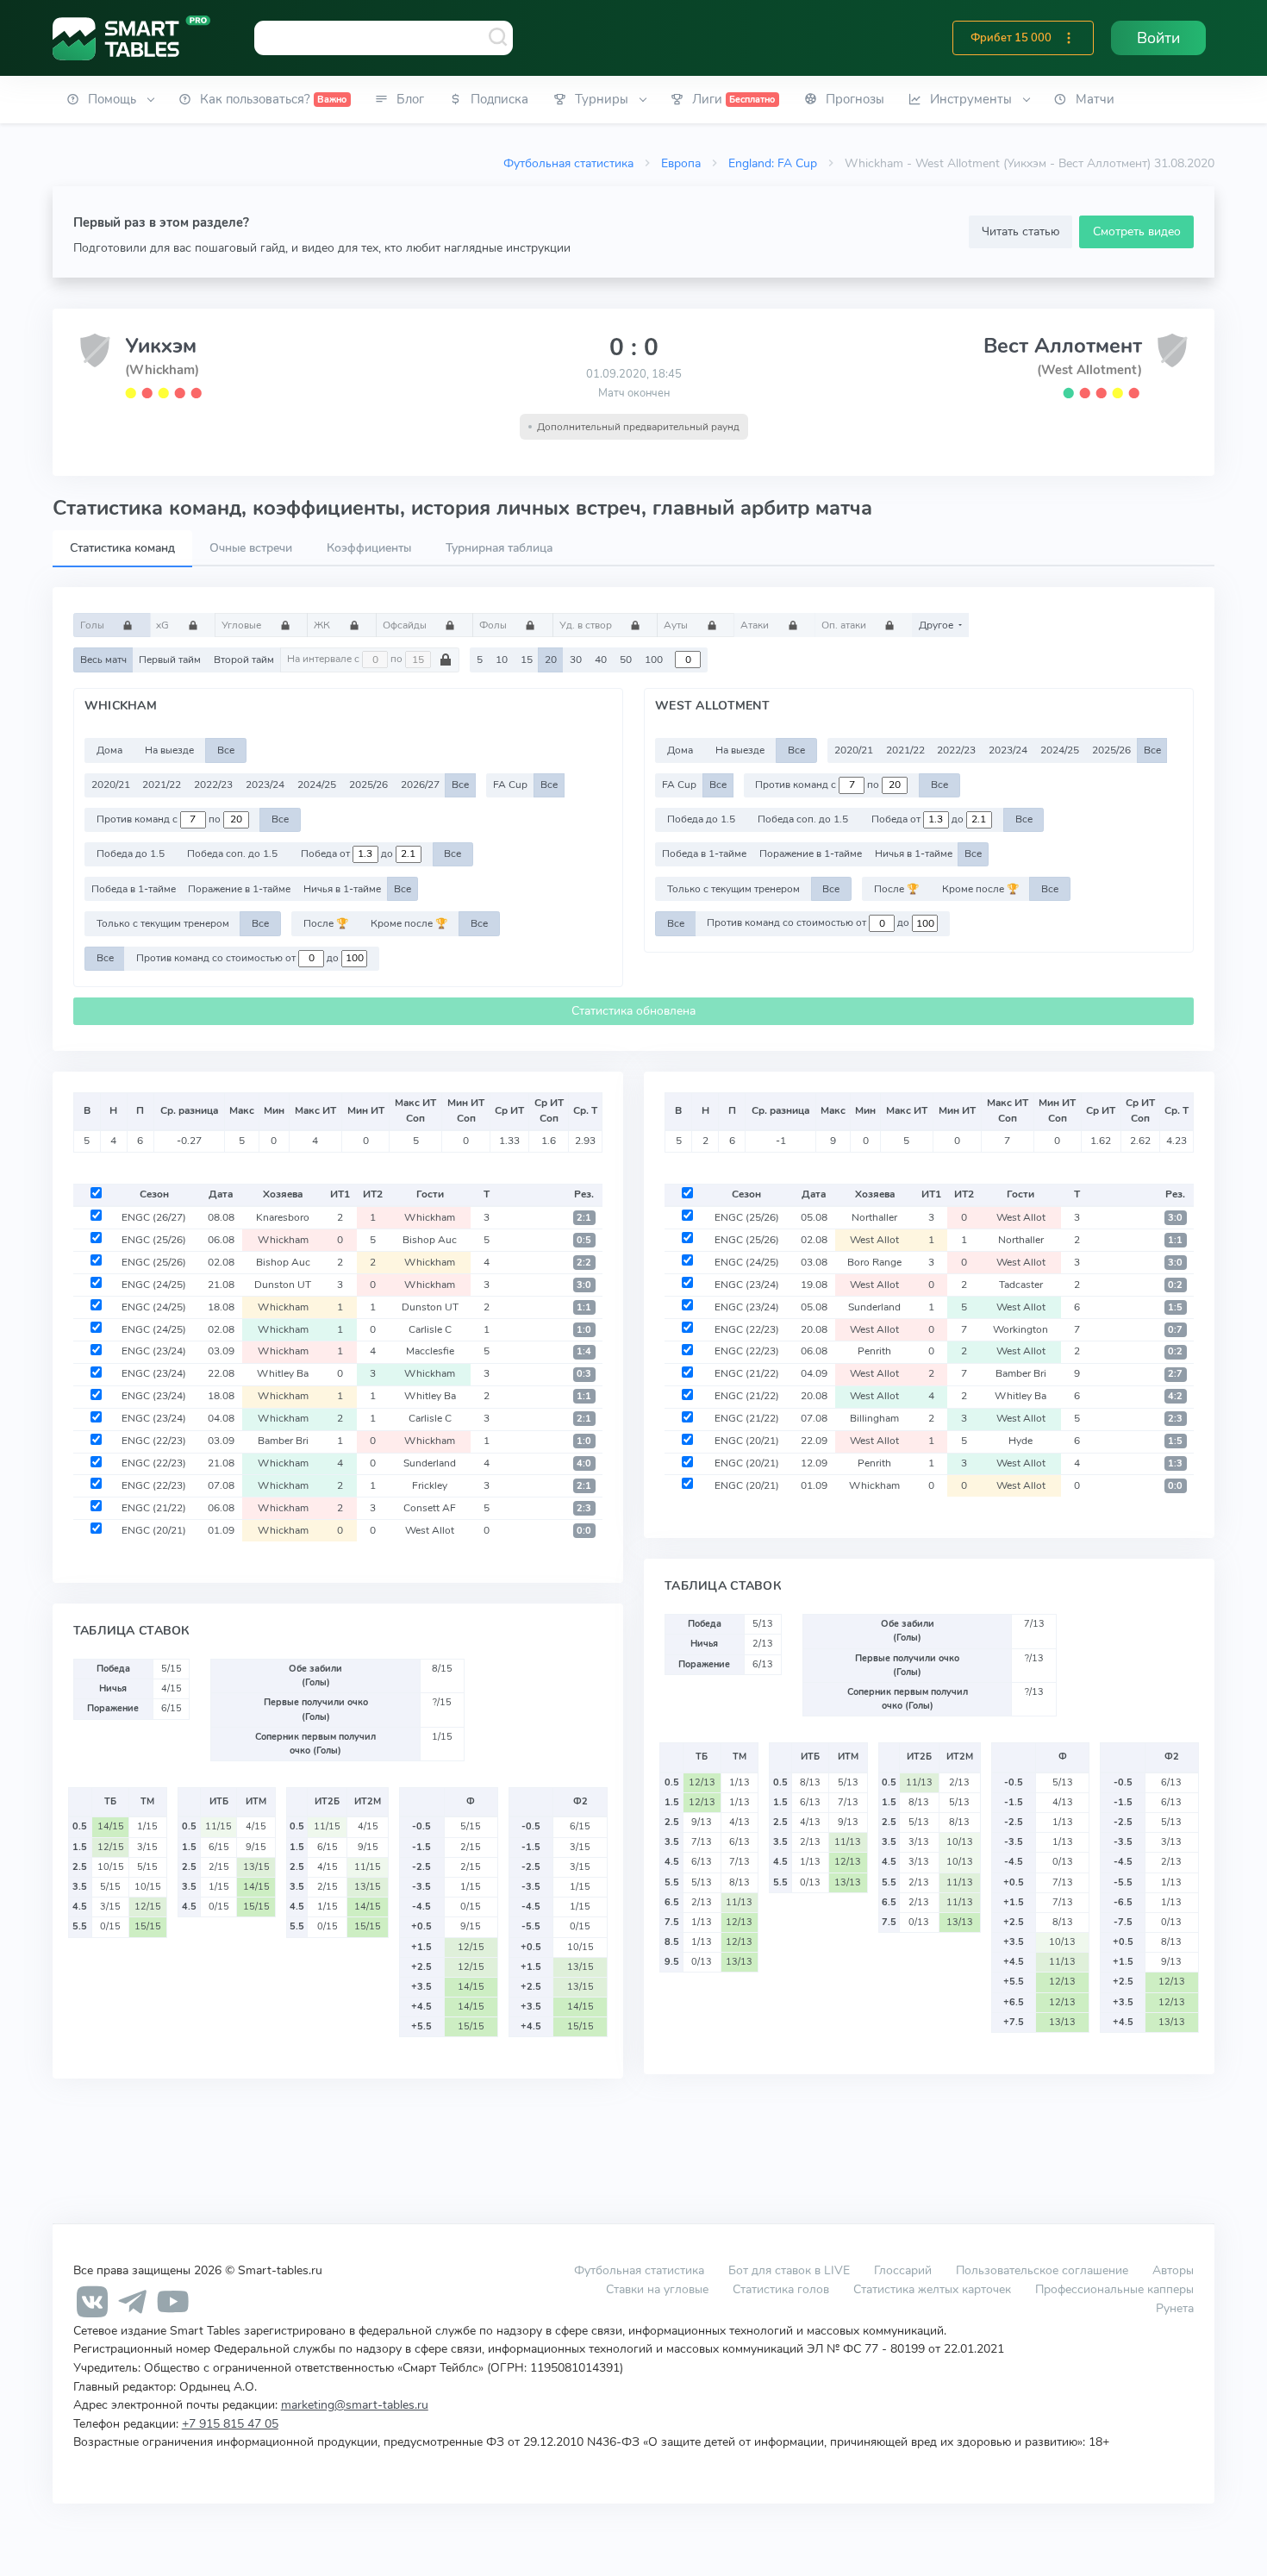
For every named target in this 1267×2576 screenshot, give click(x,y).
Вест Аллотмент (1063, 346)
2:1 (584, 1218)
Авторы (1173, 2270)
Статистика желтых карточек (932, 2289)
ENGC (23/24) (154, 1351)
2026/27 (420, 785)
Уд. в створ (587, 625)
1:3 (1175, 1463)
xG (164, 625)
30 (576, 660)
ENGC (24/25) (154, 1285)
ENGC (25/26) (154, 1240)
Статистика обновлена (633, 1011)
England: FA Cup (773, 163)
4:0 (584, 1463)
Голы (94, 625)
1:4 (584, 1351)
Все (226, 750)
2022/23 (213, 785)
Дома (109, 750)
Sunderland (430, 1463)
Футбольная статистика (568, 163)
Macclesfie (430, 1351)
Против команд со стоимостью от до (239, 958)
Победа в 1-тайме (134, 889)
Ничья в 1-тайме (342, 889)
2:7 (1175, 1374)
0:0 (584, 1531)
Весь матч (103, 660)
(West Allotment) (1089, 370)
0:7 (1175, 1330)
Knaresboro (283, 1217)
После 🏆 (326, 923)
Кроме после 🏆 (409, 923)
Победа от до (348, 853)
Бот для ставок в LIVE (791, 2270)
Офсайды (406, 625)
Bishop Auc (430, 1240)
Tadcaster (1021, 1285)
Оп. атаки (845, 625)
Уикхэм (161, 346)
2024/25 (317, 785)
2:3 (584, 1508)
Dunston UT (283, 1285)
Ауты (677, 625)
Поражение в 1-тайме (239, 889)
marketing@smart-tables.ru (355, 2404)
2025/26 (368, 785)
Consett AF (430, 1508)
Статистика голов (781, 2289)
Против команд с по (160, 819)
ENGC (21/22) (154, 1508)
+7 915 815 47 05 (230, 2423)
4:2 (1175, 1396)
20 (551, 660)
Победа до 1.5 (131, 853)
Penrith (874, 1351)
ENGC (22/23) (154, 1441)
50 (626, 660)
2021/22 (162, 785)
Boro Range (874, 1262)
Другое (937, 625)
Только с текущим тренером (163, 923)
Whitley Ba (283, 1373)
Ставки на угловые (657, 2289)
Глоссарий (903, 2270)
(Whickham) (162, 370)
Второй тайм (244, 660)
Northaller (874, 1217)
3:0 (584, 1285)
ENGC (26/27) (154, 1217)
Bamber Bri (283, 1441)
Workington (1020, 1329)
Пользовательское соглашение (1042, 2270)
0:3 (584, 1374)
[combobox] (384, 38)
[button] (1069, 38)
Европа (681, 163)
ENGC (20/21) (154, 1530)
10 (502, 660)
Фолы (494, 625)
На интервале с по (346, 660)
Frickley (430, 1485)
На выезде (169, 750)
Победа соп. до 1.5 (232, 853)
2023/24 (265, 785)
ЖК (323, 625)
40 (601, 660)
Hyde (1020, 1441)
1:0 (584, 1330)
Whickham (430, 1217)
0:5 (584, 1240)
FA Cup (510, 785)
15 (527, 660)
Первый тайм (170, 660)
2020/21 (111, 785)
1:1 (584, 1307)
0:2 (1175, 1285)
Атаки (756, 625)
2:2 (584, 1263)
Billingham (874, 1418)
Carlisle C (430, 1329)
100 (654, 660)
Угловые (243, 625)
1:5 (1175, 1307)
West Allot (430, 1530)
